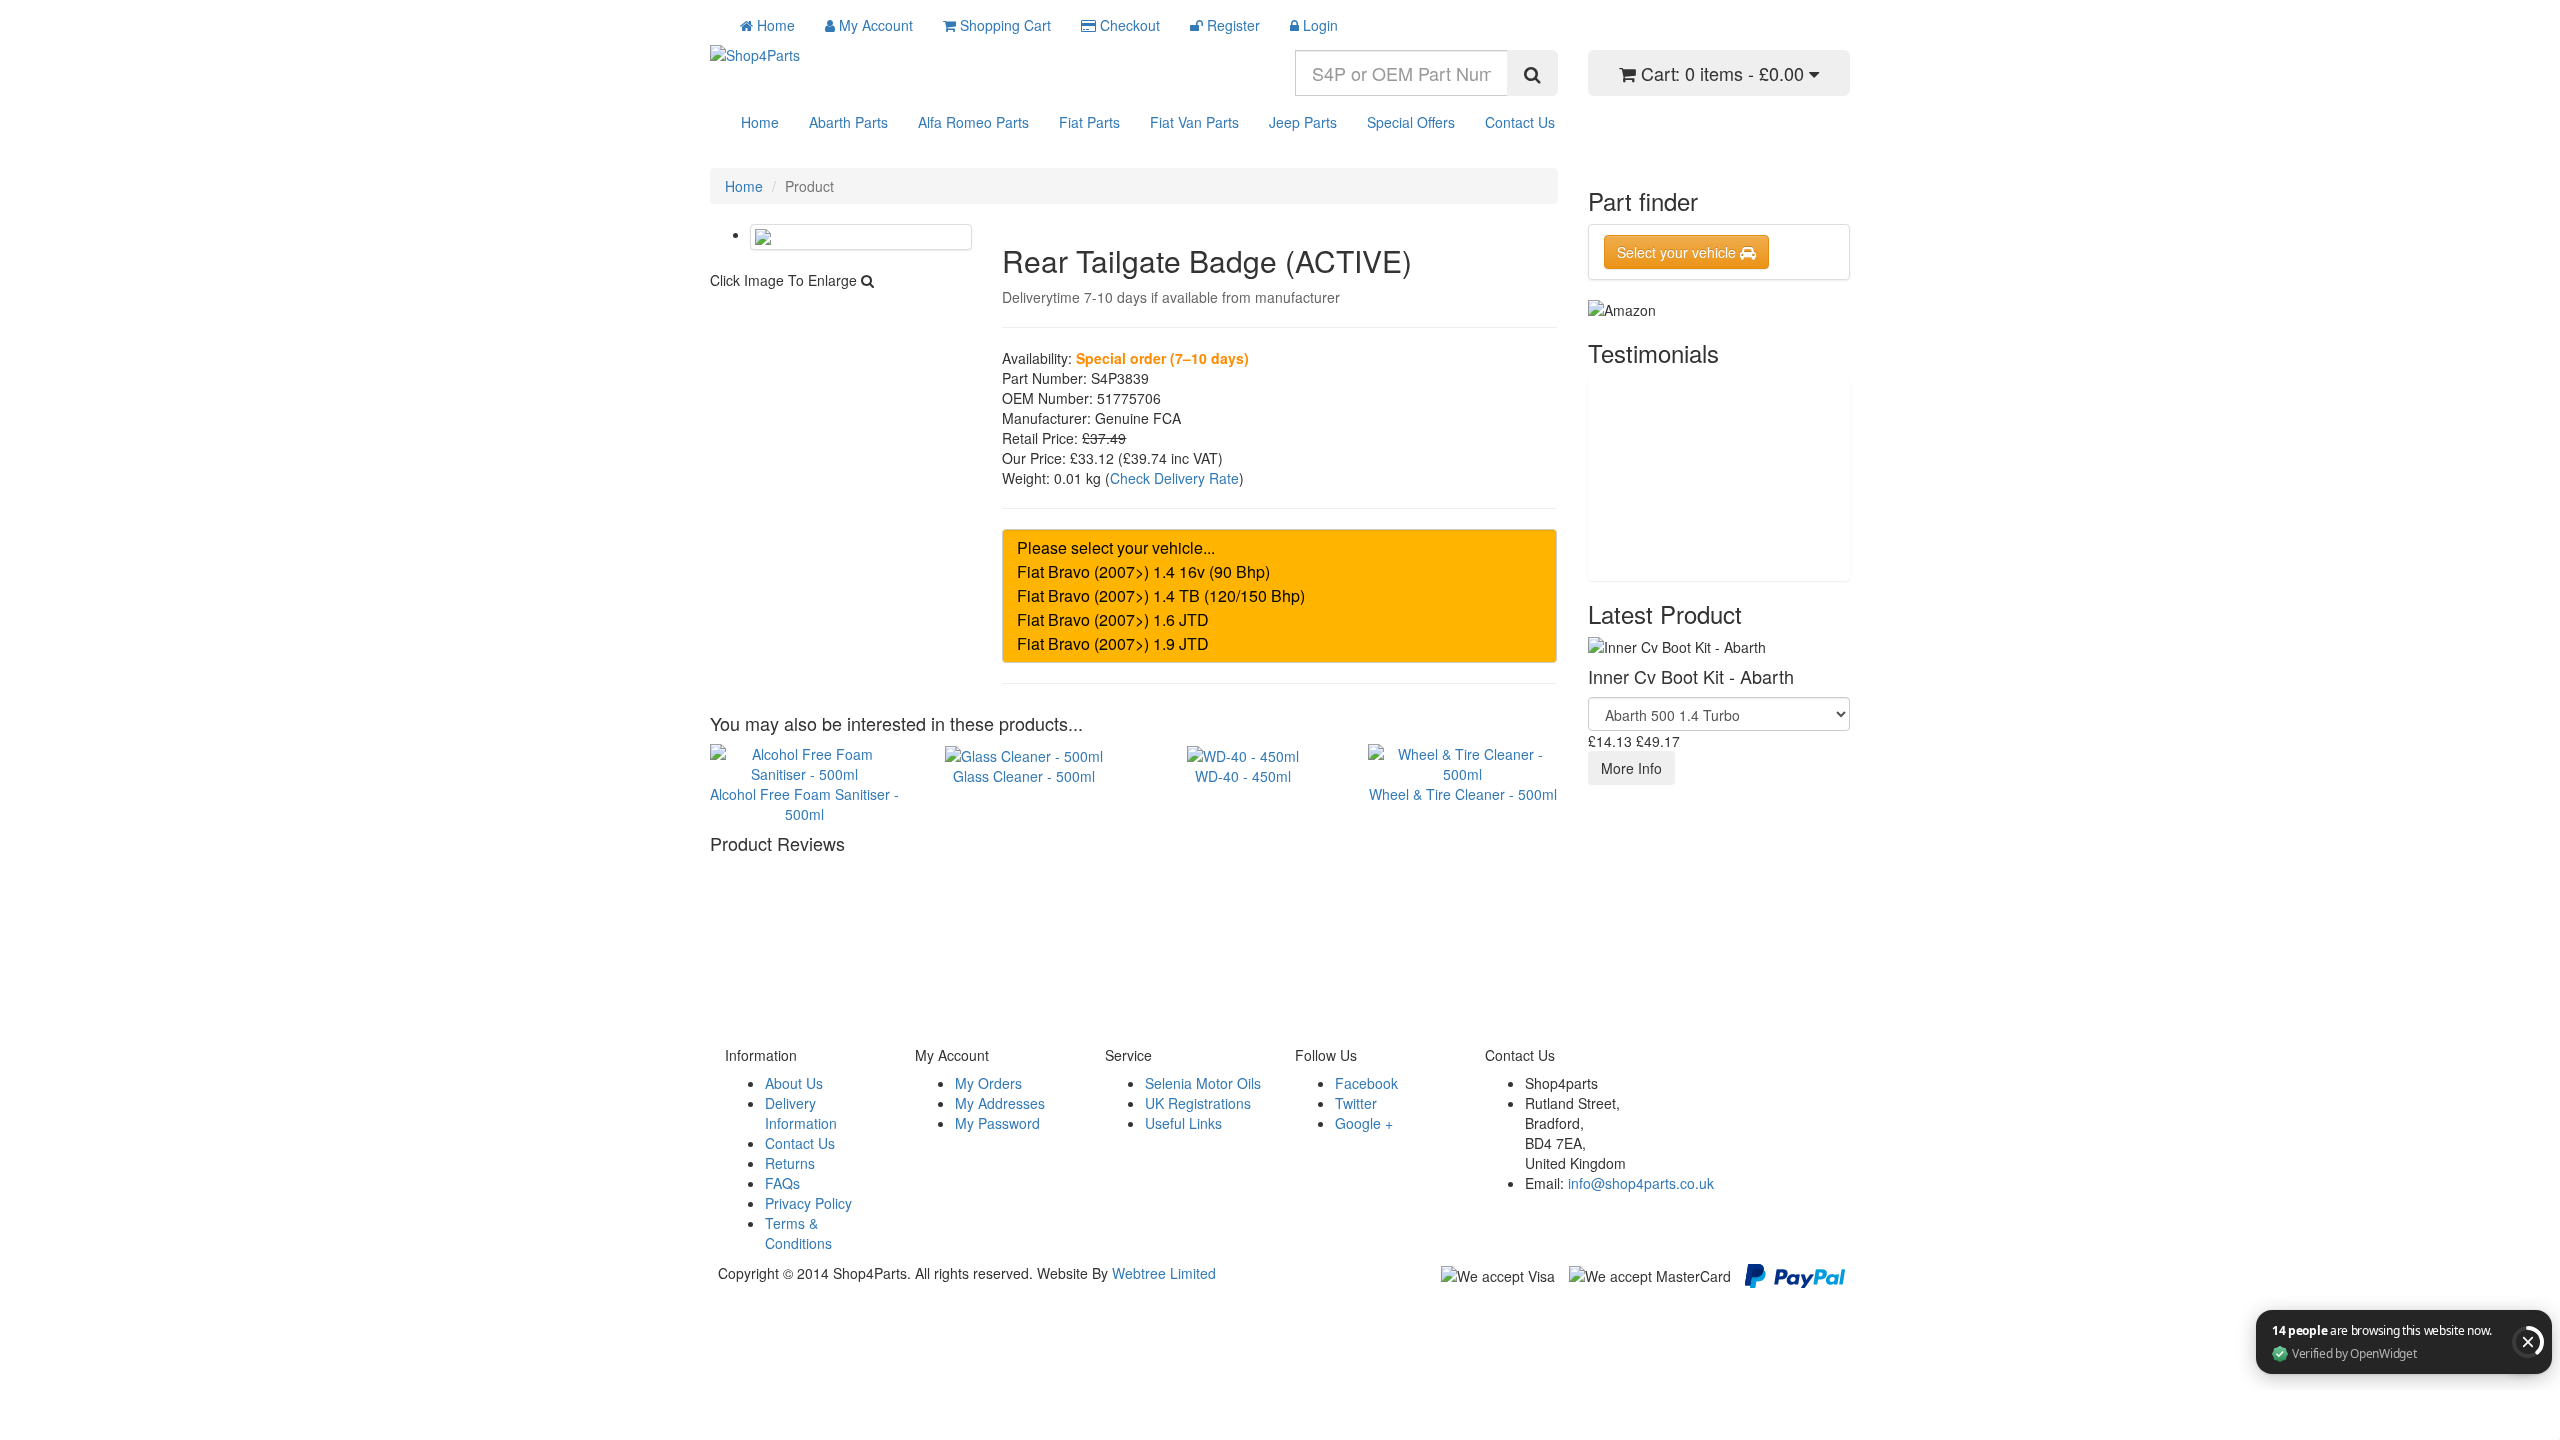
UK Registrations (1198, 1103)
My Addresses (1000, 1103)
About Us (794, 1083)
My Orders (988, 1083)
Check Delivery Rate (1174, 478)
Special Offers (1411, 122)
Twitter (1356, 1103)
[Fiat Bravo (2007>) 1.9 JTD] (1279, 644)
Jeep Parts (1303, 122)
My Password (997, 1123)
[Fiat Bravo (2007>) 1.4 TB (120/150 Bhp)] (1279, 596)
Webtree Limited (1164, 1273)
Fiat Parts (1089, 122)
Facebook (1366, 1083)
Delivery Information (801, 1113)
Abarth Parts (848, 122)
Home (760, 122)
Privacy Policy (808, 1203)
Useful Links (1183, 1123)
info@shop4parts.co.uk (1641, 1183)
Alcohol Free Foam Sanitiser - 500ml (804, 803)
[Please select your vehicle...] (1279, 548)
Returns (790, 1163)
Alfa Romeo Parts (973, 122)
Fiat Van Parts (1194, 122)
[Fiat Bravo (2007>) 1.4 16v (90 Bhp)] (1279, 572)
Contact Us (1520, 122)
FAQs (782, 1183)
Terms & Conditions (798, 1233)
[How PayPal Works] (1795, 1274)
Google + (1364, 1123)
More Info (1631, 768)
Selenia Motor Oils (1203, 1083)
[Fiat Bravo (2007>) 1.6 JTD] (1279, 620)
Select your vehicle (1678, 252)
